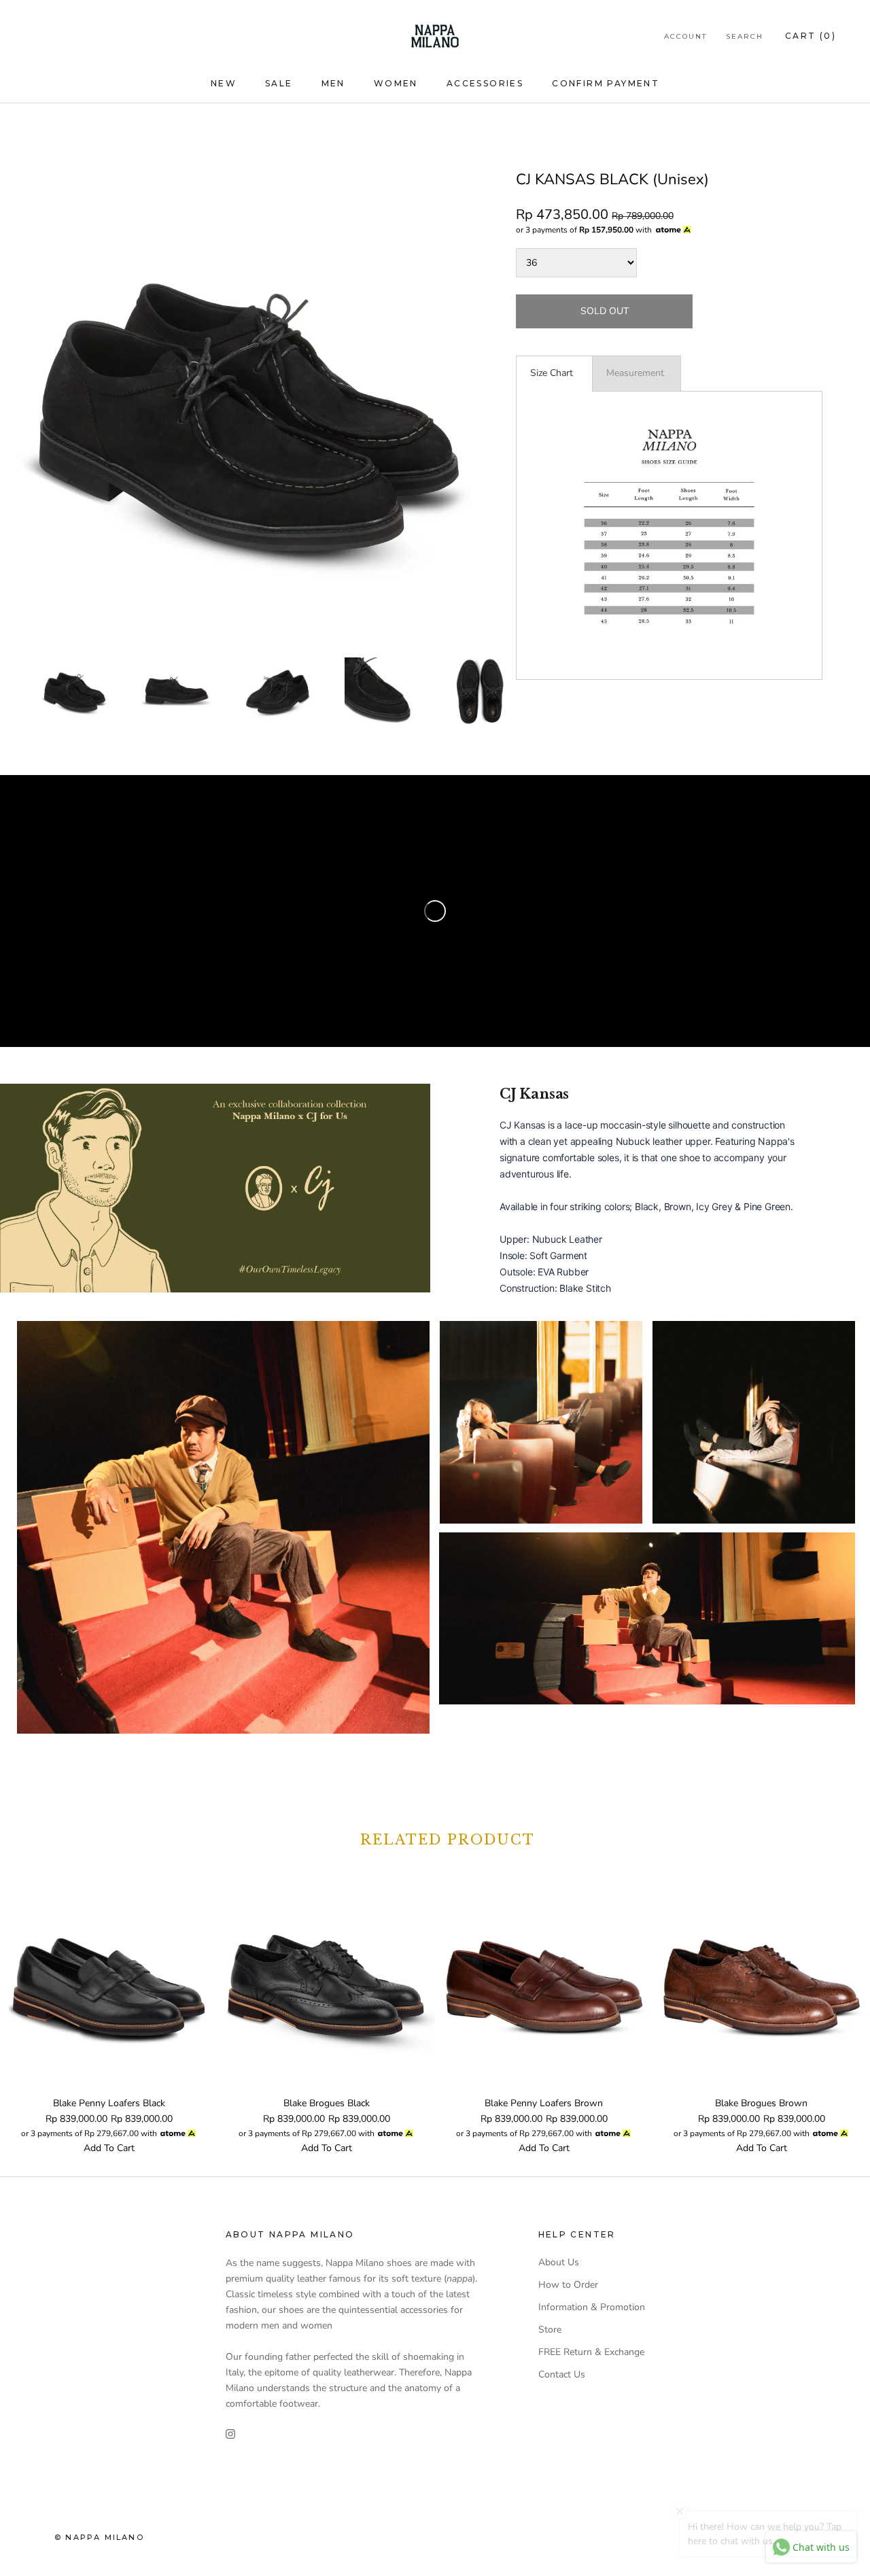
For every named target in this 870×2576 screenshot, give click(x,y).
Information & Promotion (592, 2307)
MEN (333, 83)
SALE (279, 83)
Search (745, 36)
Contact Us (562, 2374)
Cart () (811, 36)
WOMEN (396, 83)
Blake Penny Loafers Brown (544, 2103)
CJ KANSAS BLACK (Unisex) (612, 179)
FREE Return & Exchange (591, 2352)
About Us (559, 2262)
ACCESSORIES (485, 83)
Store (550, 2330)
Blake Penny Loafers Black (109, 2103)
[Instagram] (230, 2433)
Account (685, 36)
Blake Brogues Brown (761, 2103)
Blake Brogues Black (327, 2103)
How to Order (568, 2285)
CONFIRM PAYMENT (606, 83)
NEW (224, 83)
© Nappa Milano (99, 2537)
